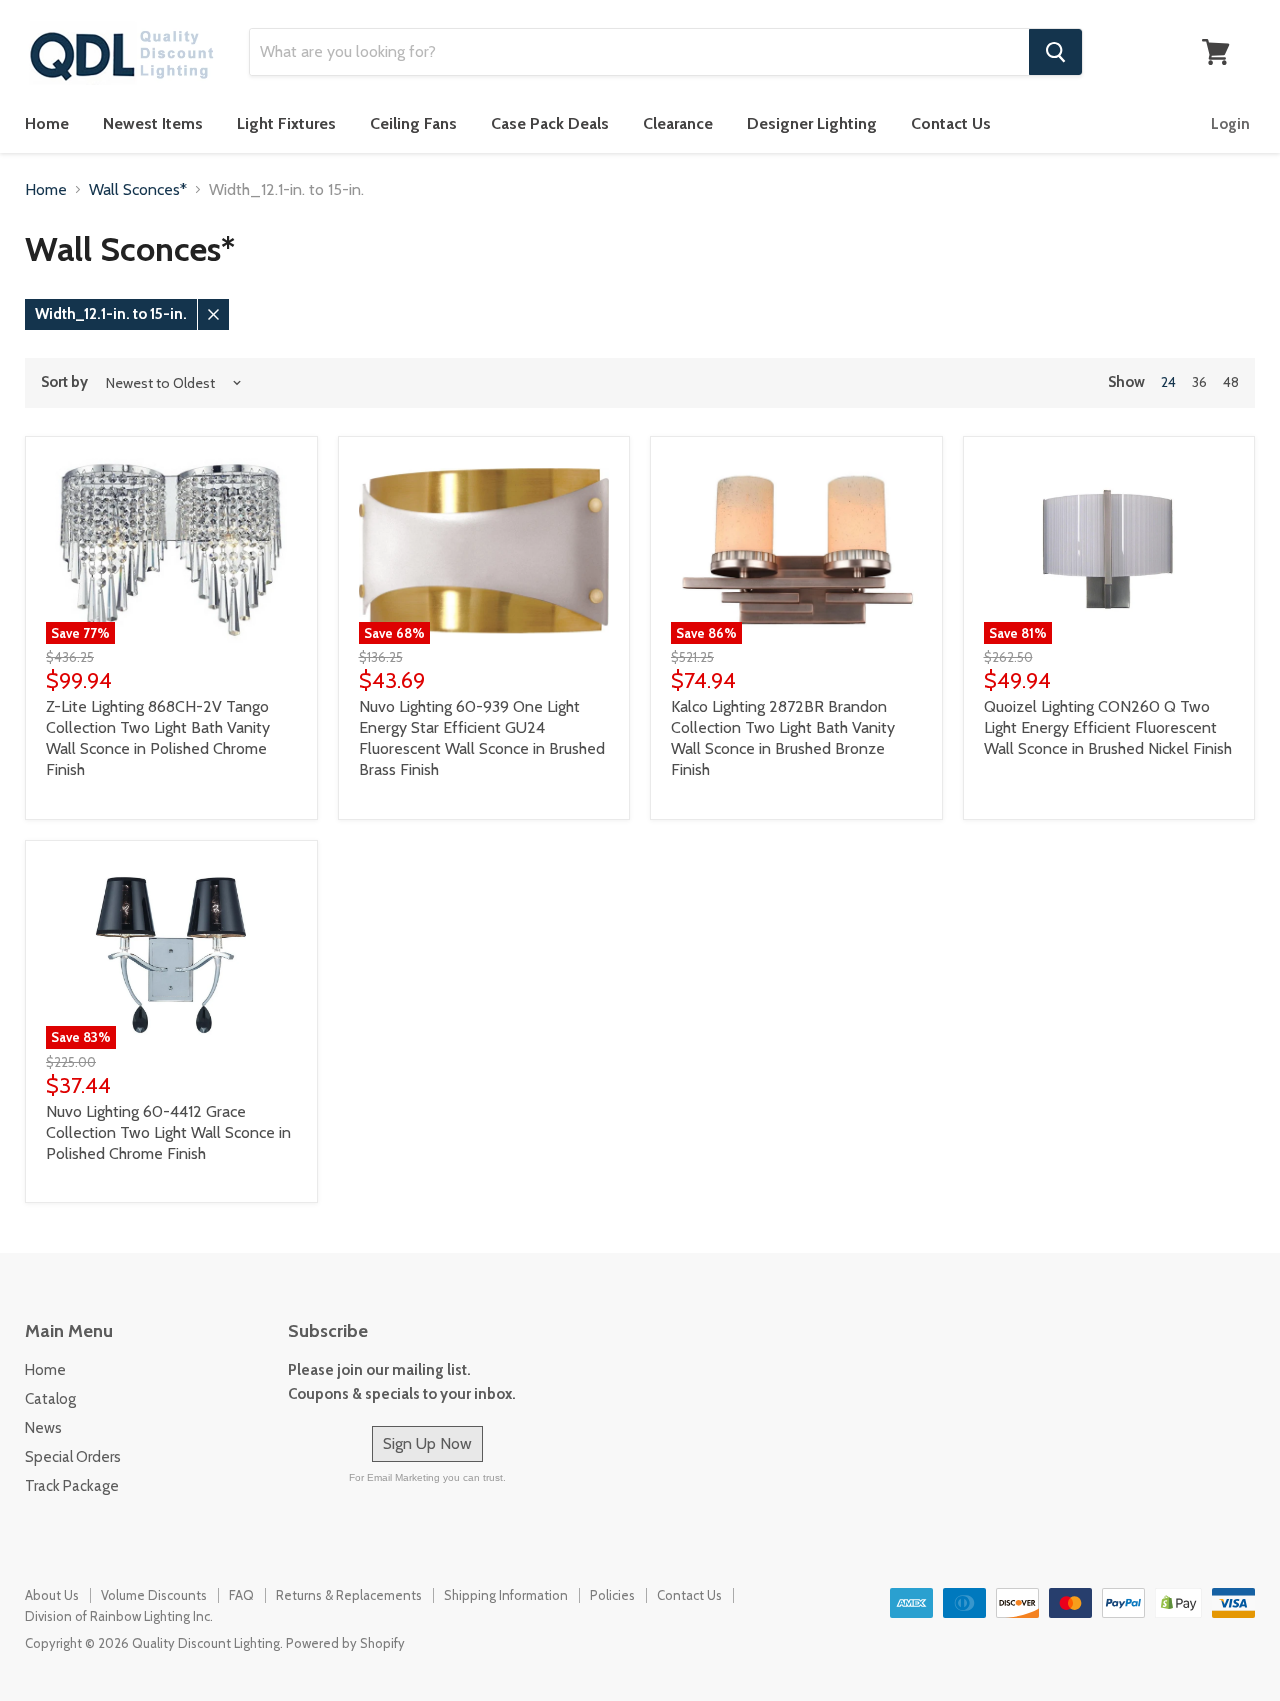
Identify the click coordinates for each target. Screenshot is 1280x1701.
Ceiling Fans (413, 123)
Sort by (64, 382)
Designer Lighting (812, 123)
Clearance (678, 123)
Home (47, 123)
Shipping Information (506, 1595)
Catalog (50, 1399)
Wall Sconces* (138, 190)
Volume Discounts (154, 1595)
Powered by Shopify (345, 1643)
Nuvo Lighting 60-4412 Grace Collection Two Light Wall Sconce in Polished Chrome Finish (168, 1132)
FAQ (241, 1595)
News (43, 1428)
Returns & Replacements (349, 1595)
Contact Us (951, 123)
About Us (52, 1595)
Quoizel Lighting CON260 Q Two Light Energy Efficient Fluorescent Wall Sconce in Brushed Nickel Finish (1108, 727)
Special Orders (73, 1457)
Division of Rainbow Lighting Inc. (119, 1616)
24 (1168, 382)
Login (1230, 124)
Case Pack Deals (550, 123)
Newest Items (153, 123)
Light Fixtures (286, 123)
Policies (612, 1595)
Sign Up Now (427, 1443)
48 (1231, 382)
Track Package (72, 1486)
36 (1199, 382)
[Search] (1055, 52)
